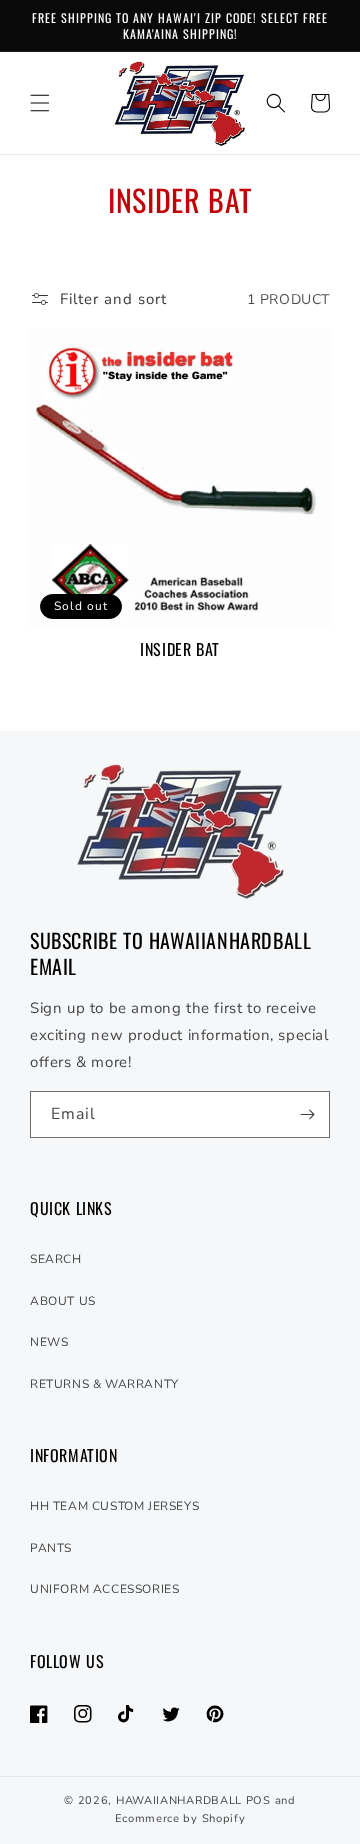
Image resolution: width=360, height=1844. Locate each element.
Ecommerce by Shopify (180, 1818)
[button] (40, 103)
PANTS (51, 1548)
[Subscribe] (307, 1114)
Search (56, 1259)
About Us (63, 1301)
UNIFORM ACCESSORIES (104, 1589)
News (49, 1342)
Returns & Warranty (104, 1384)
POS (258, 1800)
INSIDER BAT (180, 649)
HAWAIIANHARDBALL (179, 1800)
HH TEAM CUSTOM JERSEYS (114, 1506)
